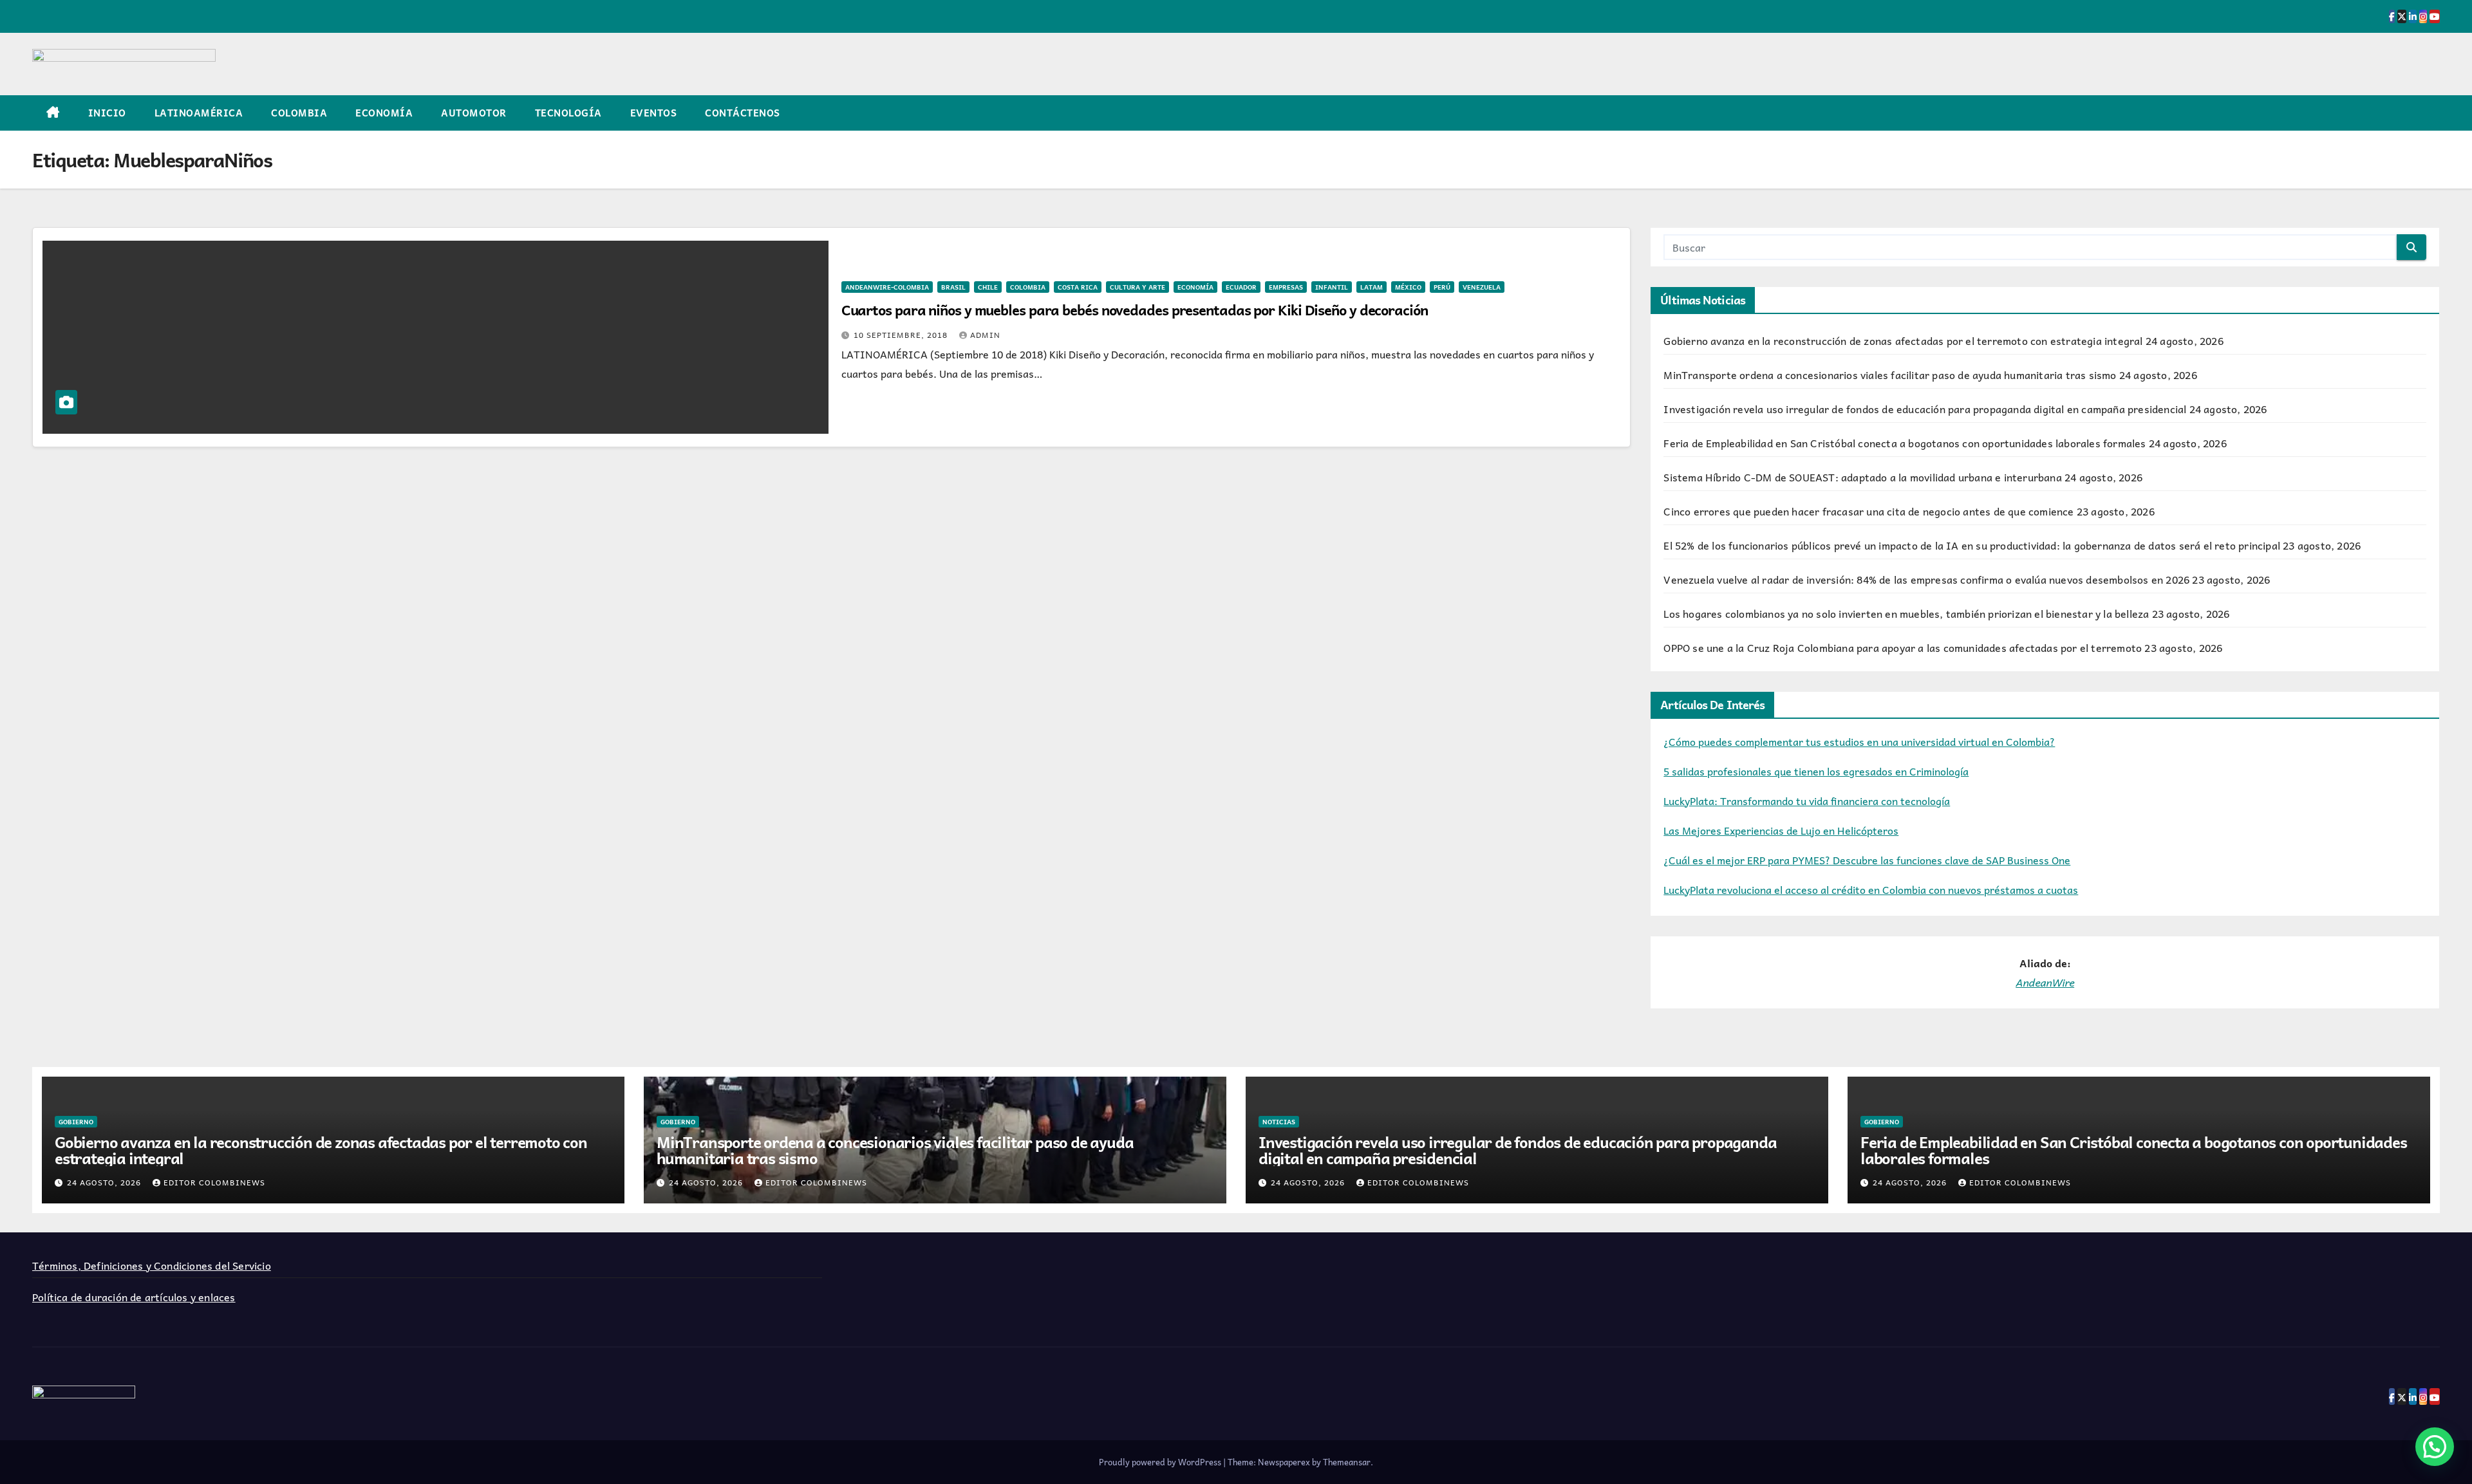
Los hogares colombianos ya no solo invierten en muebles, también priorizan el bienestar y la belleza (1906, 613)
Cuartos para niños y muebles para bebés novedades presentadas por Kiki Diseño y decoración (1135, 310)
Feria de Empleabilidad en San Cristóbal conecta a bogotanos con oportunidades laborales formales (1905, 443)
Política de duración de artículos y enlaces (134, 1297)
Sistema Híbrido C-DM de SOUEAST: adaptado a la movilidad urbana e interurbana (1862, 477)
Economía (384, 113)
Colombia (299, 113)
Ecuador (1241, 287)
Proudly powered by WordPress (1161, 1462)
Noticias (1279, 1122)
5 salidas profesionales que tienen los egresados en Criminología (1816, 771)
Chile (988, 287)
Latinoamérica (199, 113)
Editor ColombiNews (214, 1182)
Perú (1442, 287)
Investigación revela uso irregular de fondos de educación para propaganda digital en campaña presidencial (1925, 409)
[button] (2435, 1447)
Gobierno (76, 1122)
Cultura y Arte (1138, 287)
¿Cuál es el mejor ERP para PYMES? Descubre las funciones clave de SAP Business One (1867, 860)
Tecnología (568, 113)
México (1408, 287)
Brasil (953, 287)
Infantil (1332, 287)
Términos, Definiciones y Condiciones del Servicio (152, 1265)
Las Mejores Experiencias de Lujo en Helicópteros (1781, 830)
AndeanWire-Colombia (887, 287)
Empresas (1286, 287)
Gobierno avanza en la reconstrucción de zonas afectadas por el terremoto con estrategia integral (1903, 340)
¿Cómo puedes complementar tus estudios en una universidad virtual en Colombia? (1859, 741)
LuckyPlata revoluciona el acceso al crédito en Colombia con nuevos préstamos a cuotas (1871, 889)
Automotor (474, 113)
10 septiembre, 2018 (902, 335)
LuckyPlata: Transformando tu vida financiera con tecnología (1807, 801)
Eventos (654, 113)
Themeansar (1347, 1462)
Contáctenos (743, 113)
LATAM (1372, 287)
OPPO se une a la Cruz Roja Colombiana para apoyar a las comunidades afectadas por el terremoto (1903, 647)
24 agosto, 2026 (105, 1182)
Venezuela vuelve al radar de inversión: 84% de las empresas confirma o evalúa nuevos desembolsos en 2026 (1926, 579)
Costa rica (1078, 287)
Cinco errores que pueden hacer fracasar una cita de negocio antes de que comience (1868, 511)
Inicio (107, 113)
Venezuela (1482, 287)
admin (985, 335)
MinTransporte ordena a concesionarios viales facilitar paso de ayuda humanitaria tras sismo (1890, 375)
